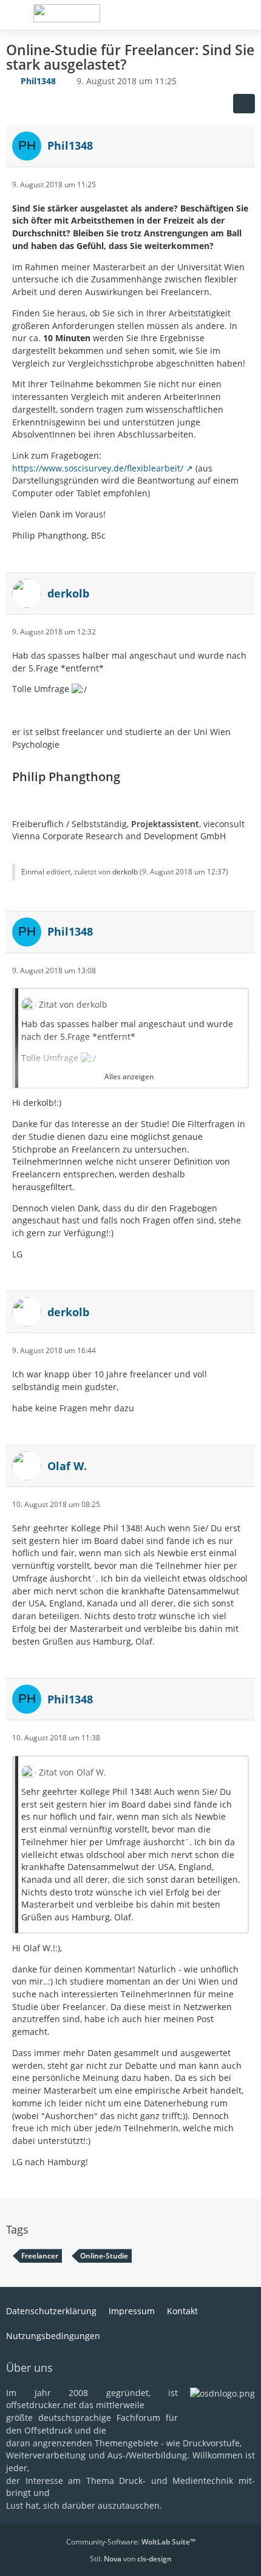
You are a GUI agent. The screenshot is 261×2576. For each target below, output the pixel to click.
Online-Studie (104, 2256)
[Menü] (245, 15)
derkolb (125, 872)
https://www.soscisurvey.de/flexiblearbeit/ (98, 468)
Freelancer (40, 2256)
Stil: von (131, 2559)
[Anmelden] (215, 15)
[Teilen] (244, 104)
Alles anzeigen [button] (129, 1077)
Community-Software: (131, 2542)
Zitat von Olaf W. (73, 1772)
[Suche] (185, 15)
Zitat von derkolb (73, 1004)
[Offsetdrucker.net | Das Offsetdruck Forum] (66, 13)
